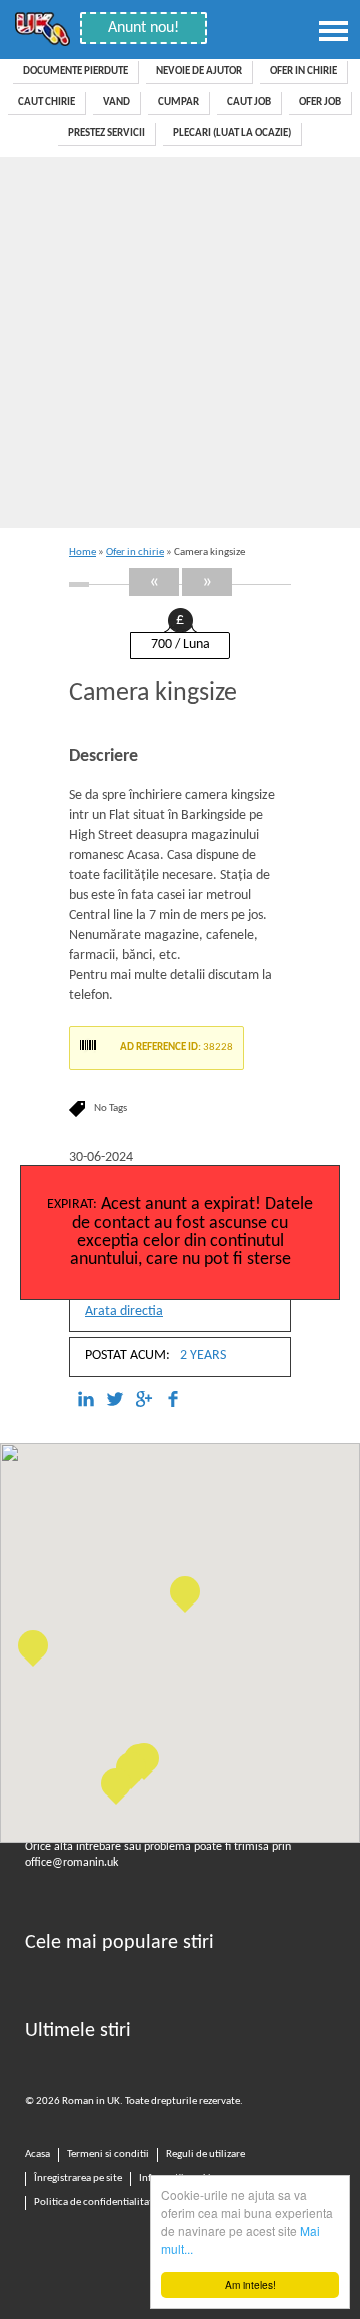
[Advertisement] (180, 347)
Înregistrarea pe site (78, 2178)
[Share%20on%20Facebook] (173, 1400)
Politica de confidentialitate (96, 2202)
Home (82, 552)
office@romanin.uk (71, 1863)
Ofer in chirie (135, 552)
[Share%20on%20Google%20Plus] (144, 1400)
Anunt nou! (143, 28)
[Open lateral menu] (334, 31)
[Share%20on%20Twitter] (115, 1400)
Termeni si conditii (108, 2154)
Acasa (37, 2154)
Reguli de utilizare (205, 2154)
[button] (33, 1645)
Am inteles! (250, 2284)
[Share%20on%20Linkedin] (86, 1400)
